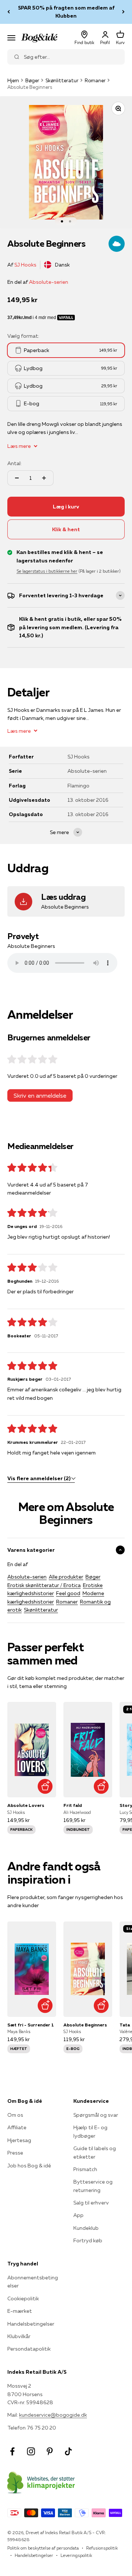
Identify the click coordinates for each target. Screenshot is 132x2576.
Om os (15, 2115)
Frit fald (73, 1805)
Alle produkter (66, 1577)
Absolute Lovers (26, 1805)
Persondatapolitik (29, 2349)
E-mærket (20, 2311)
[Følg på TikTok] (68, 2451)
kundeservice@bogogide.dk (53, 2415)
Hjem (13, 80)
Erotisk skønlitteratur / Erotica (44, 1585)
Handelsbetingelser (31, 2324)
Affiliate (17, 2127)
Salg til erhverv (91, 2203)
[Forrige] (9, 12)
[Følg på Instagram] (31, 2451)
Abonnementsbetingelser (33, 2282)
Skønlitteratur (62, 80)
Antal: (14, 463)
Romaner (95, 80)
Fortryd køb (88, 2240)
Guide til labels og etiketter (95, 2152)
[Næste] (123, 12)
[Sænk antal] (17, 478)
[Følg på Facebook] (12, 2451)
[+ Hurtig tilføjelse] (45, 1786)
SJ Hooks (25, 265)
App (78, 2215)
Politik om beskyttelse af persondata (43, 2548)
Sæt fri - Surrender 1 (31, 2025)
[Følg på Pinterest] (50, 2451)
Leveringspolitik (76, 2555)
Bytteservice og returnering (93, 2186)
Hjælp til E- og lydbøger (90, 2131)
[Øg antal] (44, 478)
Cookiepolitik (23, 2298)
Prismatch (85, 2169)
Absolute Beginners (85, 2025)
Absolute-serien (49, 282)
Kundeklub (86, 2228)
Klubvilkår (19, 2336)
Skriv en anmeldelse (40, 1095)
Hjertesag (19, 2140)
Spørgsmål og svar (96, 2115)
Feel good (68, 1593)
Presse (15, 2153)
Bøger (32, 80)
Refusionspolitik (102, 2548)
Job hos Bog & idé (29, 2166)
